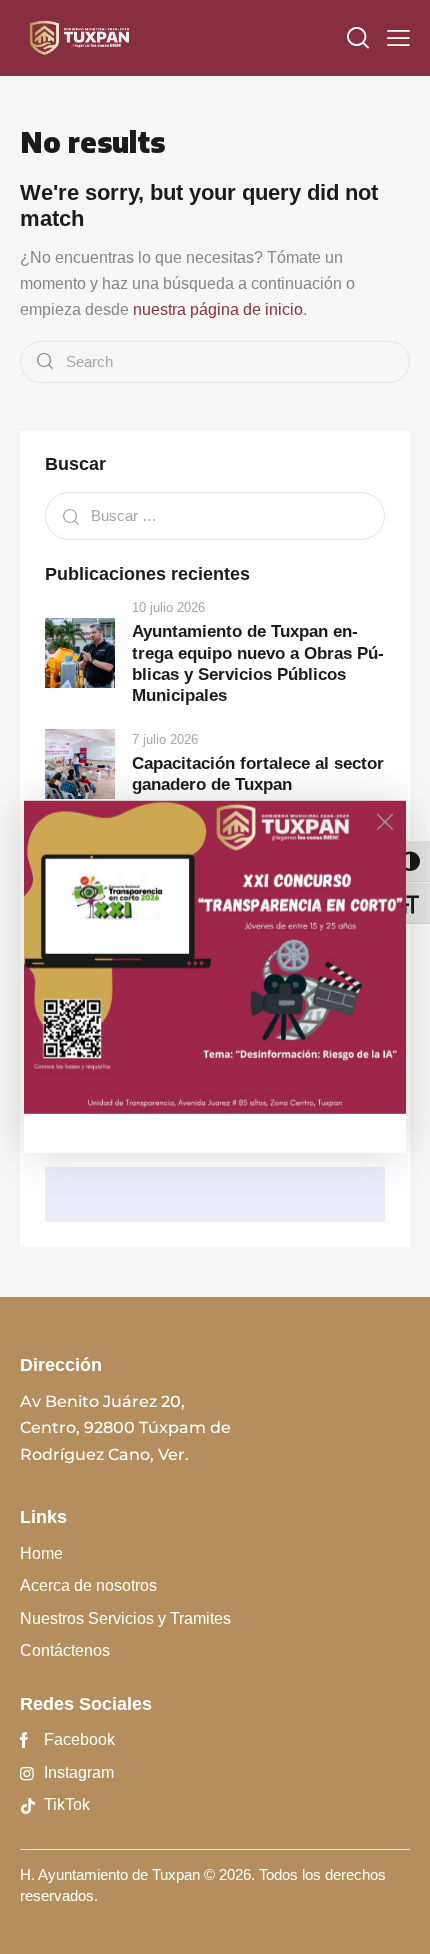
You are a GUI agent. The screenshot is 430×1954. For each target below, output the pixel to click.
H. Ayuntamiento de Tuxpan (110, 1874)
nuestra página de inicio (218, 309)
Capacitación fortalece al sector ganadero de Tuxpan (258, 774)
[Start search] (45, 362)
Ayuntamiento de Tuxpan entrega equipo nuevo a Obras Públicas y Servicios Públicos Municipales (258, 663)
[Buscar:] (215, 515)
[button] (398, 38)
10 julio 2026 (168, 607)
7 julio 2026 (165, 739)
